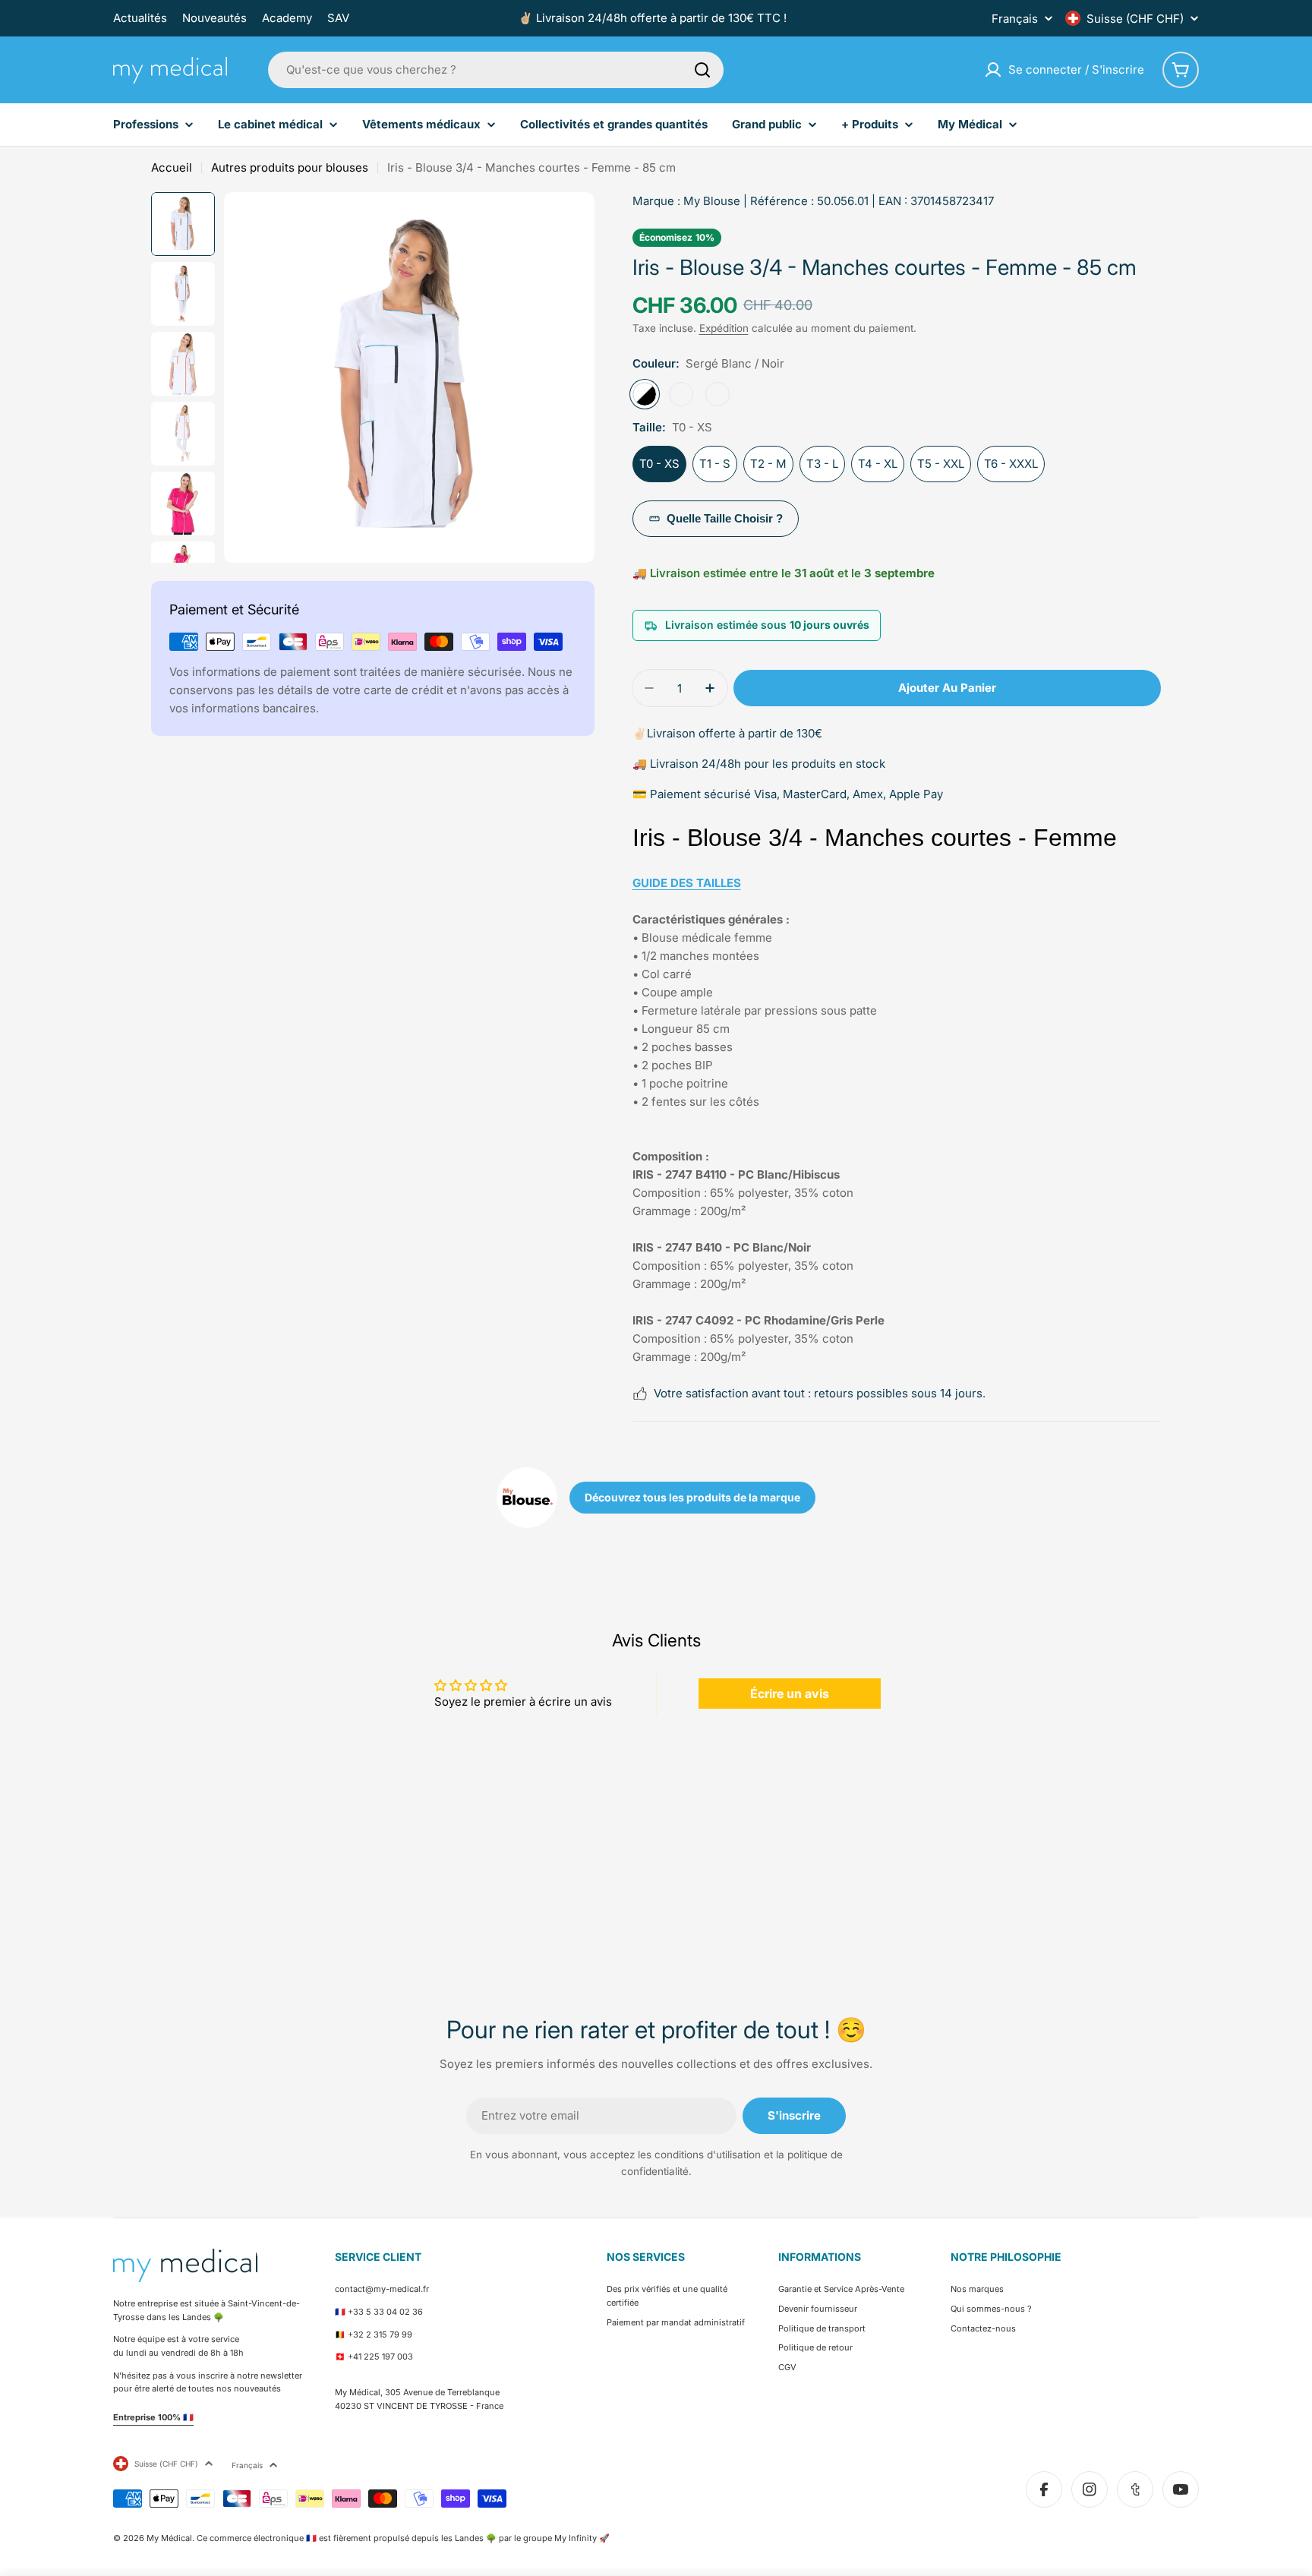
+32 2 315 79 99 (380, 2334)
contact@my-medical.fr (382, 2289)
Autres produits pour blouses (290, 167)
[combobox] (496, 70)
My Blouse (712, 201)
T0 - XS (659, 464)
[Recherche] (702, 70)
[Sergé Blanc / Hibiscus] (681, 394)
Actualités (140, 18)
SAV (338, 18)
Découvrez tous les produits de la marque (692, 1497)
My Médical (169, 2538)
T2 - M (768, 464)
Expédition (724, 328)
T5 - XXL (941, 464)
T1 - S (715, 464)
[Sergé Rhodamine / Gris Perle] (717, 394)
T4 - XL (878, 464)
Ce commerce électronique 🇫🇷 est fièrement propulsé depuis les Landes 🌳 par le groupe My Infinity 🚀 (403, 2538)
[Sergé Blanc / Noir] (645, 394)
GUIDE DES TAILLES (687, 883)
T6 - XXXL (1011, 464)
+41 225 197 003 (380, 2357)
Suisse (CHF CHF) (1135, 19)
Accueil (172, 167)
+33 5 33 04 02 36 (385, 2312)
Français (1015, 19)
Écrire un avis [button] (790, 1694)
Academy (287, 18)
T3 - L (822, 464)
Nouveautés (214, 18)
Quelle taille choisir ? (725, 518)
